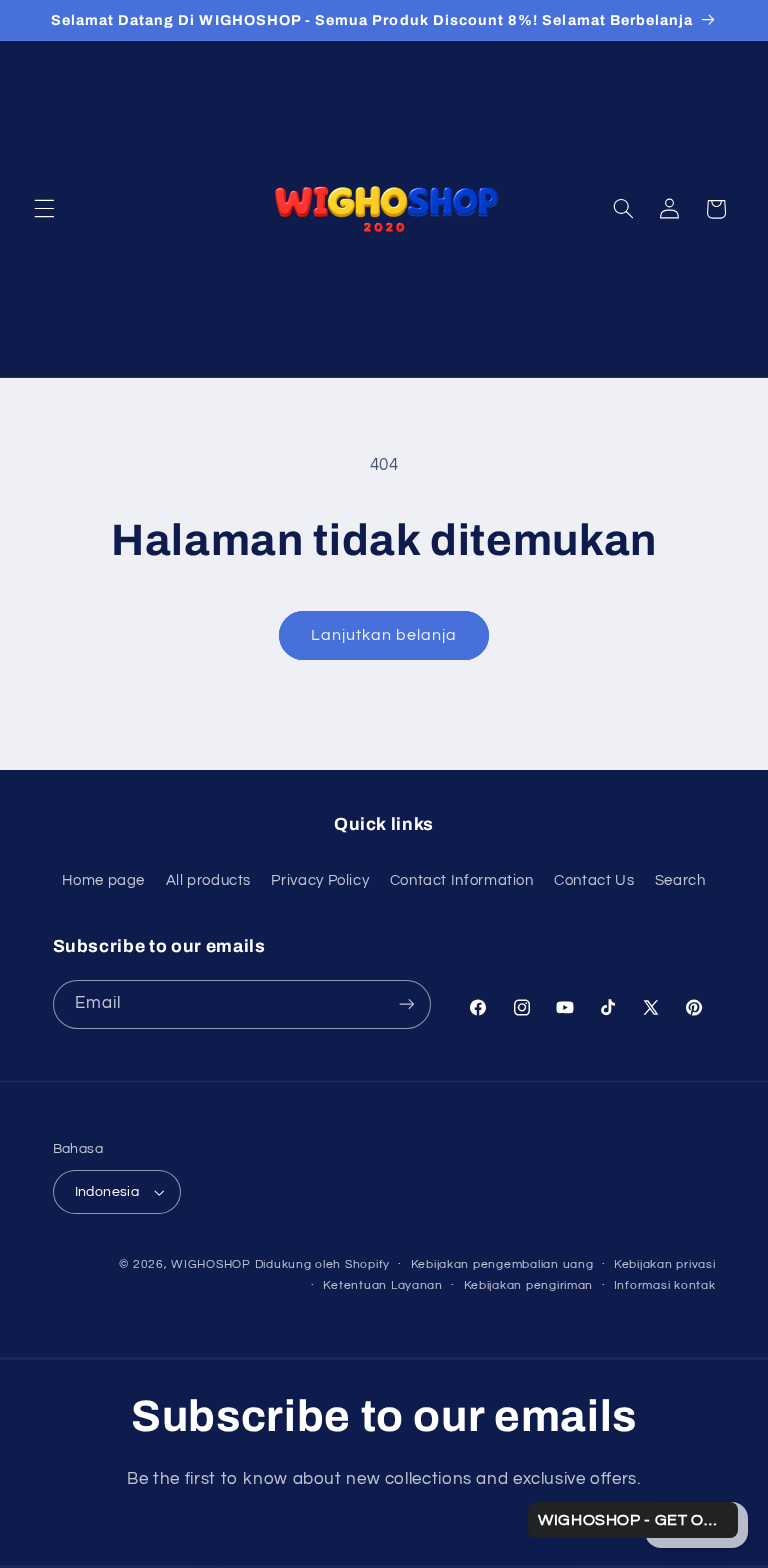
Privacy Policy (320, 880)
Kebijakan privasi (665, 1264)
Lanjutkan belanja (384, 635)
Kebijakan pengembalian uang (502, 1264)
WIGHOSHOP (211, 1264)
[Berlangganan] (406, 1004)
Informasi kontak (665, 1285)
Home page (103, 880)
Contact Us (594, 880)
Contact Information (462, 880)
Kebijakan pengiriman (529, 1285)
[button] (44, 209)
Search (680, 880)
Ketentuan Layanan (383, 1285)
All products (209, 880)
